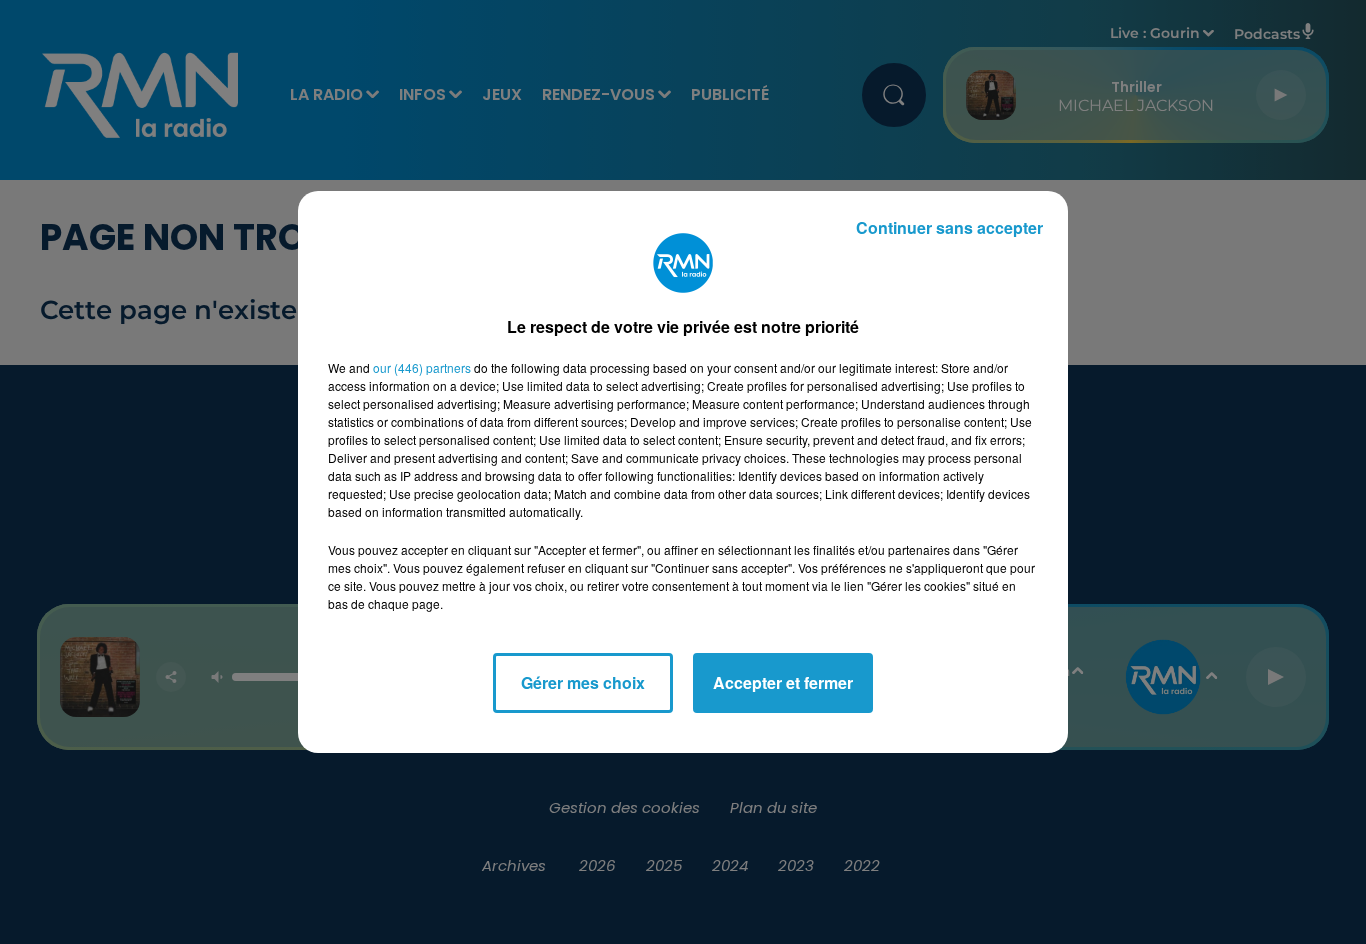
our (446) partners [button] (422, 367)
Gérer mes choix (583, 682)
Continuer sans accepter (949, 227)
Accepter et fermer (783, 682)
